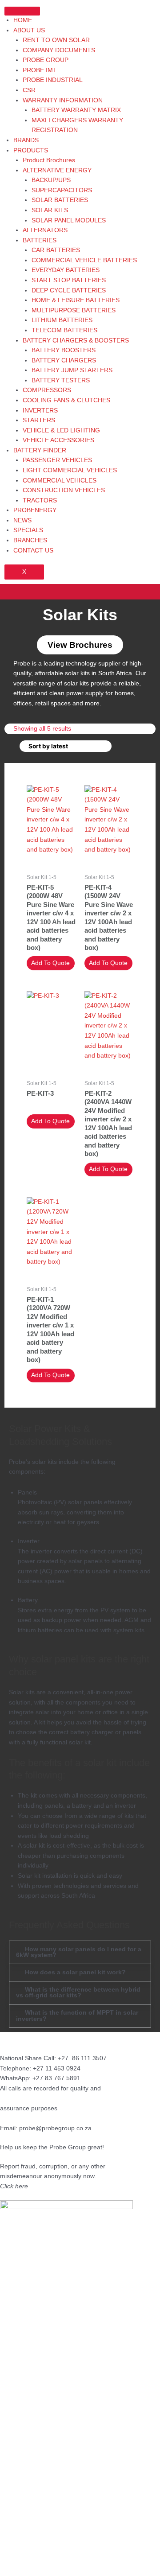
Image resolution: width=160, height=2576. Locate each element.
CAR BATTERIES (56, 250)
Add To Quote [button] (50, 963)
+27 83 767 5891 (56, 2078)
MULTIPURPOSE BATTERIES (74, 310)
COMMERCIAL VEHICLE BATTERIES (84, 260)
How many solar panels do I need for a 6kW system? (79, 1952)
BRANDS (26, 140)
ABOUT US (29, 30)
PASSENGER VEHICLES (57, 460)
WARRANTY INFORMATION (63, 100)
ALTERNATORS (45, 230)
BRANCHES (30, 540)
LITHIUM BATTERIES (62, 320)
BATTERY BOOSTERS (64, 350)
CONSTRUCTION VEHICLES (64, 490)
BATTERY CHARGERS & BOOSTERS (76, 340)
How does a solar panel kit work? (75, 1972)
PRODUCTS (31, 150)
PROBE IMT (40, 70)
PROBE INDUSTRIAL (53, 80)
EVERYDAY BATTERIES (66, 270)
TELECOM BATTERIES (64, 330)
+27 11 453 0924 (57, 2068)
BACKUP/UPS (51, 180)
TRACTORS (40, 500)
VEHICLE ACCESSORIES (58, 440)
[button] (80, 592)
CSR (29, 90)
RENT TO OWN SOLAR (56, 40)
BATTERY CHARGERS (64, 360)
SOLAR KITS (50, 210)
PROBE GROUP (46, 60)
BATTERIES (40, 240)
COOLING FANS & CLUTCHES (66, 400)
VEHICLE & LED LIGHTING (61, 430)
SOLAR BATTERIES (60, 200)
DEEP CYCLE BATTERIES (69, 290)
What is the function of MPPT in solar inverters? (77, 2016)
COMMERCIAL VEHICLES (60, 481)
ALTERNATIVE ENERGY (57, 170)
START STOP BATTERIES (69, 280)
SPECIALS (28, 530)
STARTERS (39, 420)
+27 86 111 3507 (82, 2058)
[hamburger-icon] (22, 11)
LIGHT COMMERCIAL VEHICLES (70, 470)
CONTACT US (33, 551)
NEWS (22, 520)
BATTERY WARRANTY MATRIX (76, 110)
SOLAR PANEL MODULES (69, 220)
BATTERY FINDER (40, 450)
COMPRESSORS (47, 390)
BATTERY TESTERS (61, 380)
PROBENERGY (35, 510)
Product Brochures (49, 160)
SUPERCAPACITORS (62, 190)
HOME (23, 20)
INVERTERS (40, 411)
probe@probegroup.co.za (55, 2128)
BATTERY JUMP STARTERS (72, 370)
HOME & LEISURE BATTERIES (76, 300)
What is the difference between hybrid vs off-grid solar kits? (78, 1993)
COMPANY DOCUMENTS (59, 50)
